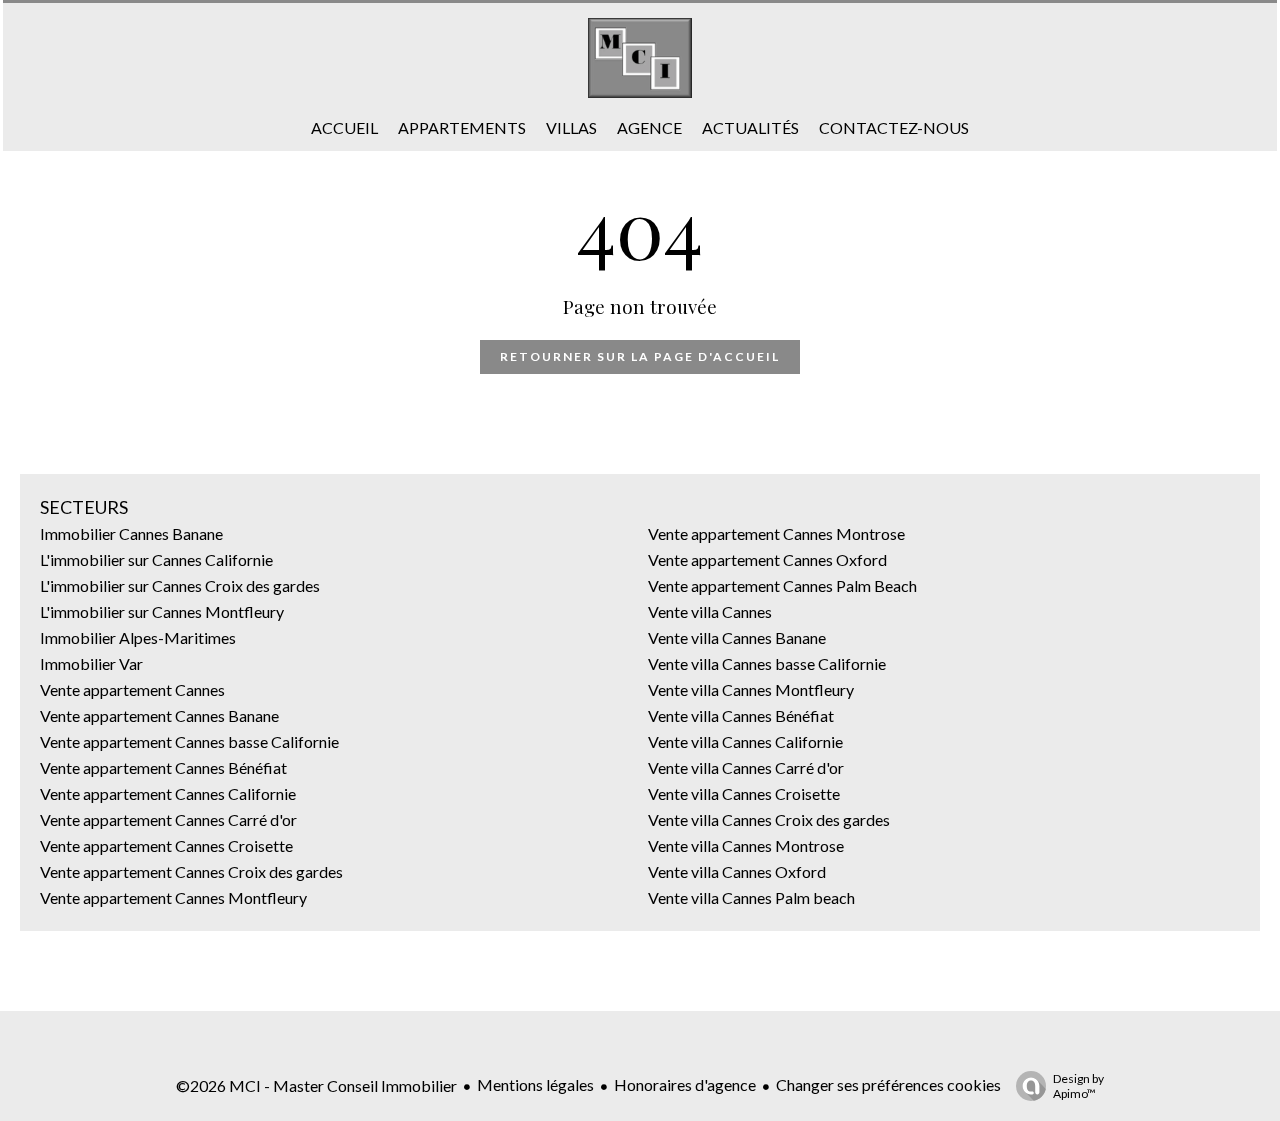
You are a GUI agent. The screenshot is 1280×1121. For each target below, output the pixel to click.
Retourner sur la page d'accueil (640, 356)
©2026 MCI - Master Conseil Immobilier (316, 1085)
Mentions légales (535, 1084)
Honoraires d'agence (685, 1084)
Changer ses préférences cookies (888, 1084)
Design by (1078, 1086)
